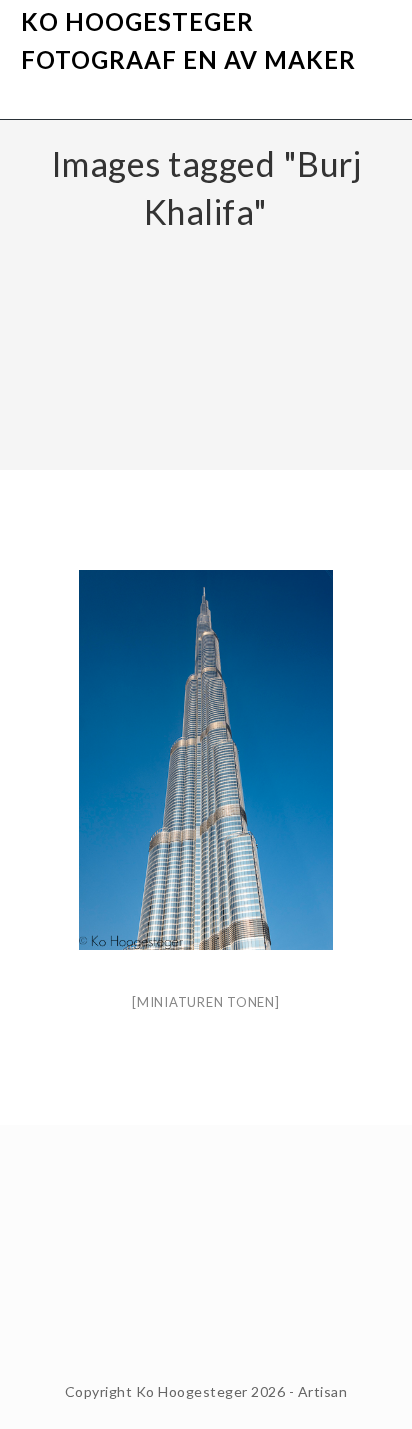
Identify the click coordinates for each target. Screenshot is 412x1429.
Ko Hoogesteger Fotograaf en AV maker (188, 40)
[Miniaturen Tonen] (206, 1002)
